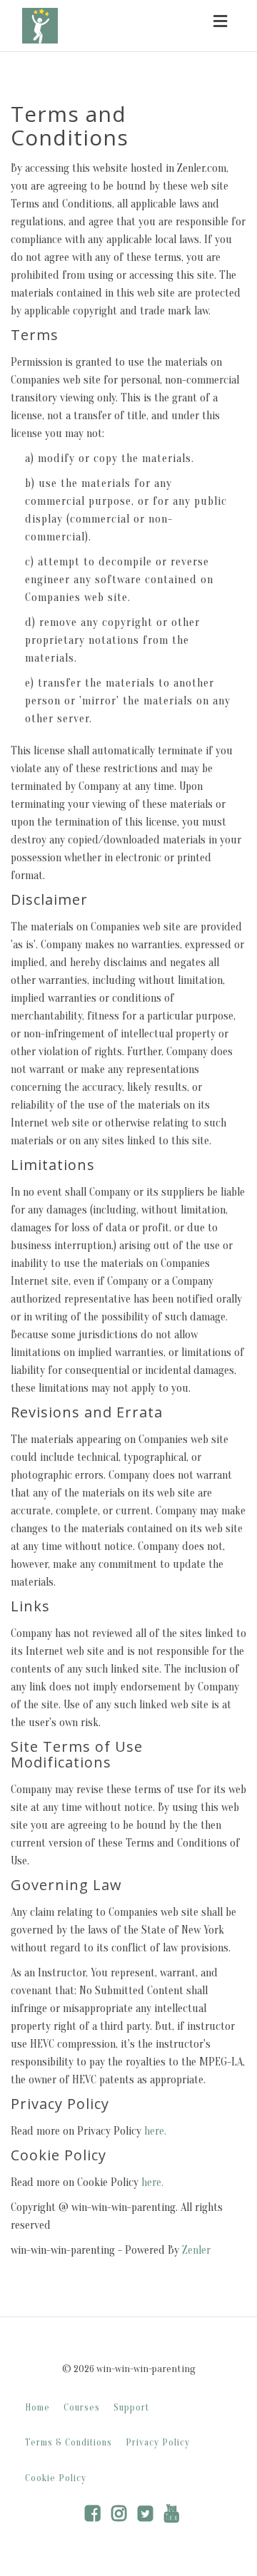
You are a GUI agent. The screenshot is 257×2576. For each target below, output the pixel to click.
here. (155, 2131)
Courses (82, 2408)
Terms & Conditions (69, 2443)
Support (131, 2408)
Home (37, 2408)
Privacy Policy (158, 2443)
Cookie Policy (56, 2478)
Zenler (196, 2250)
